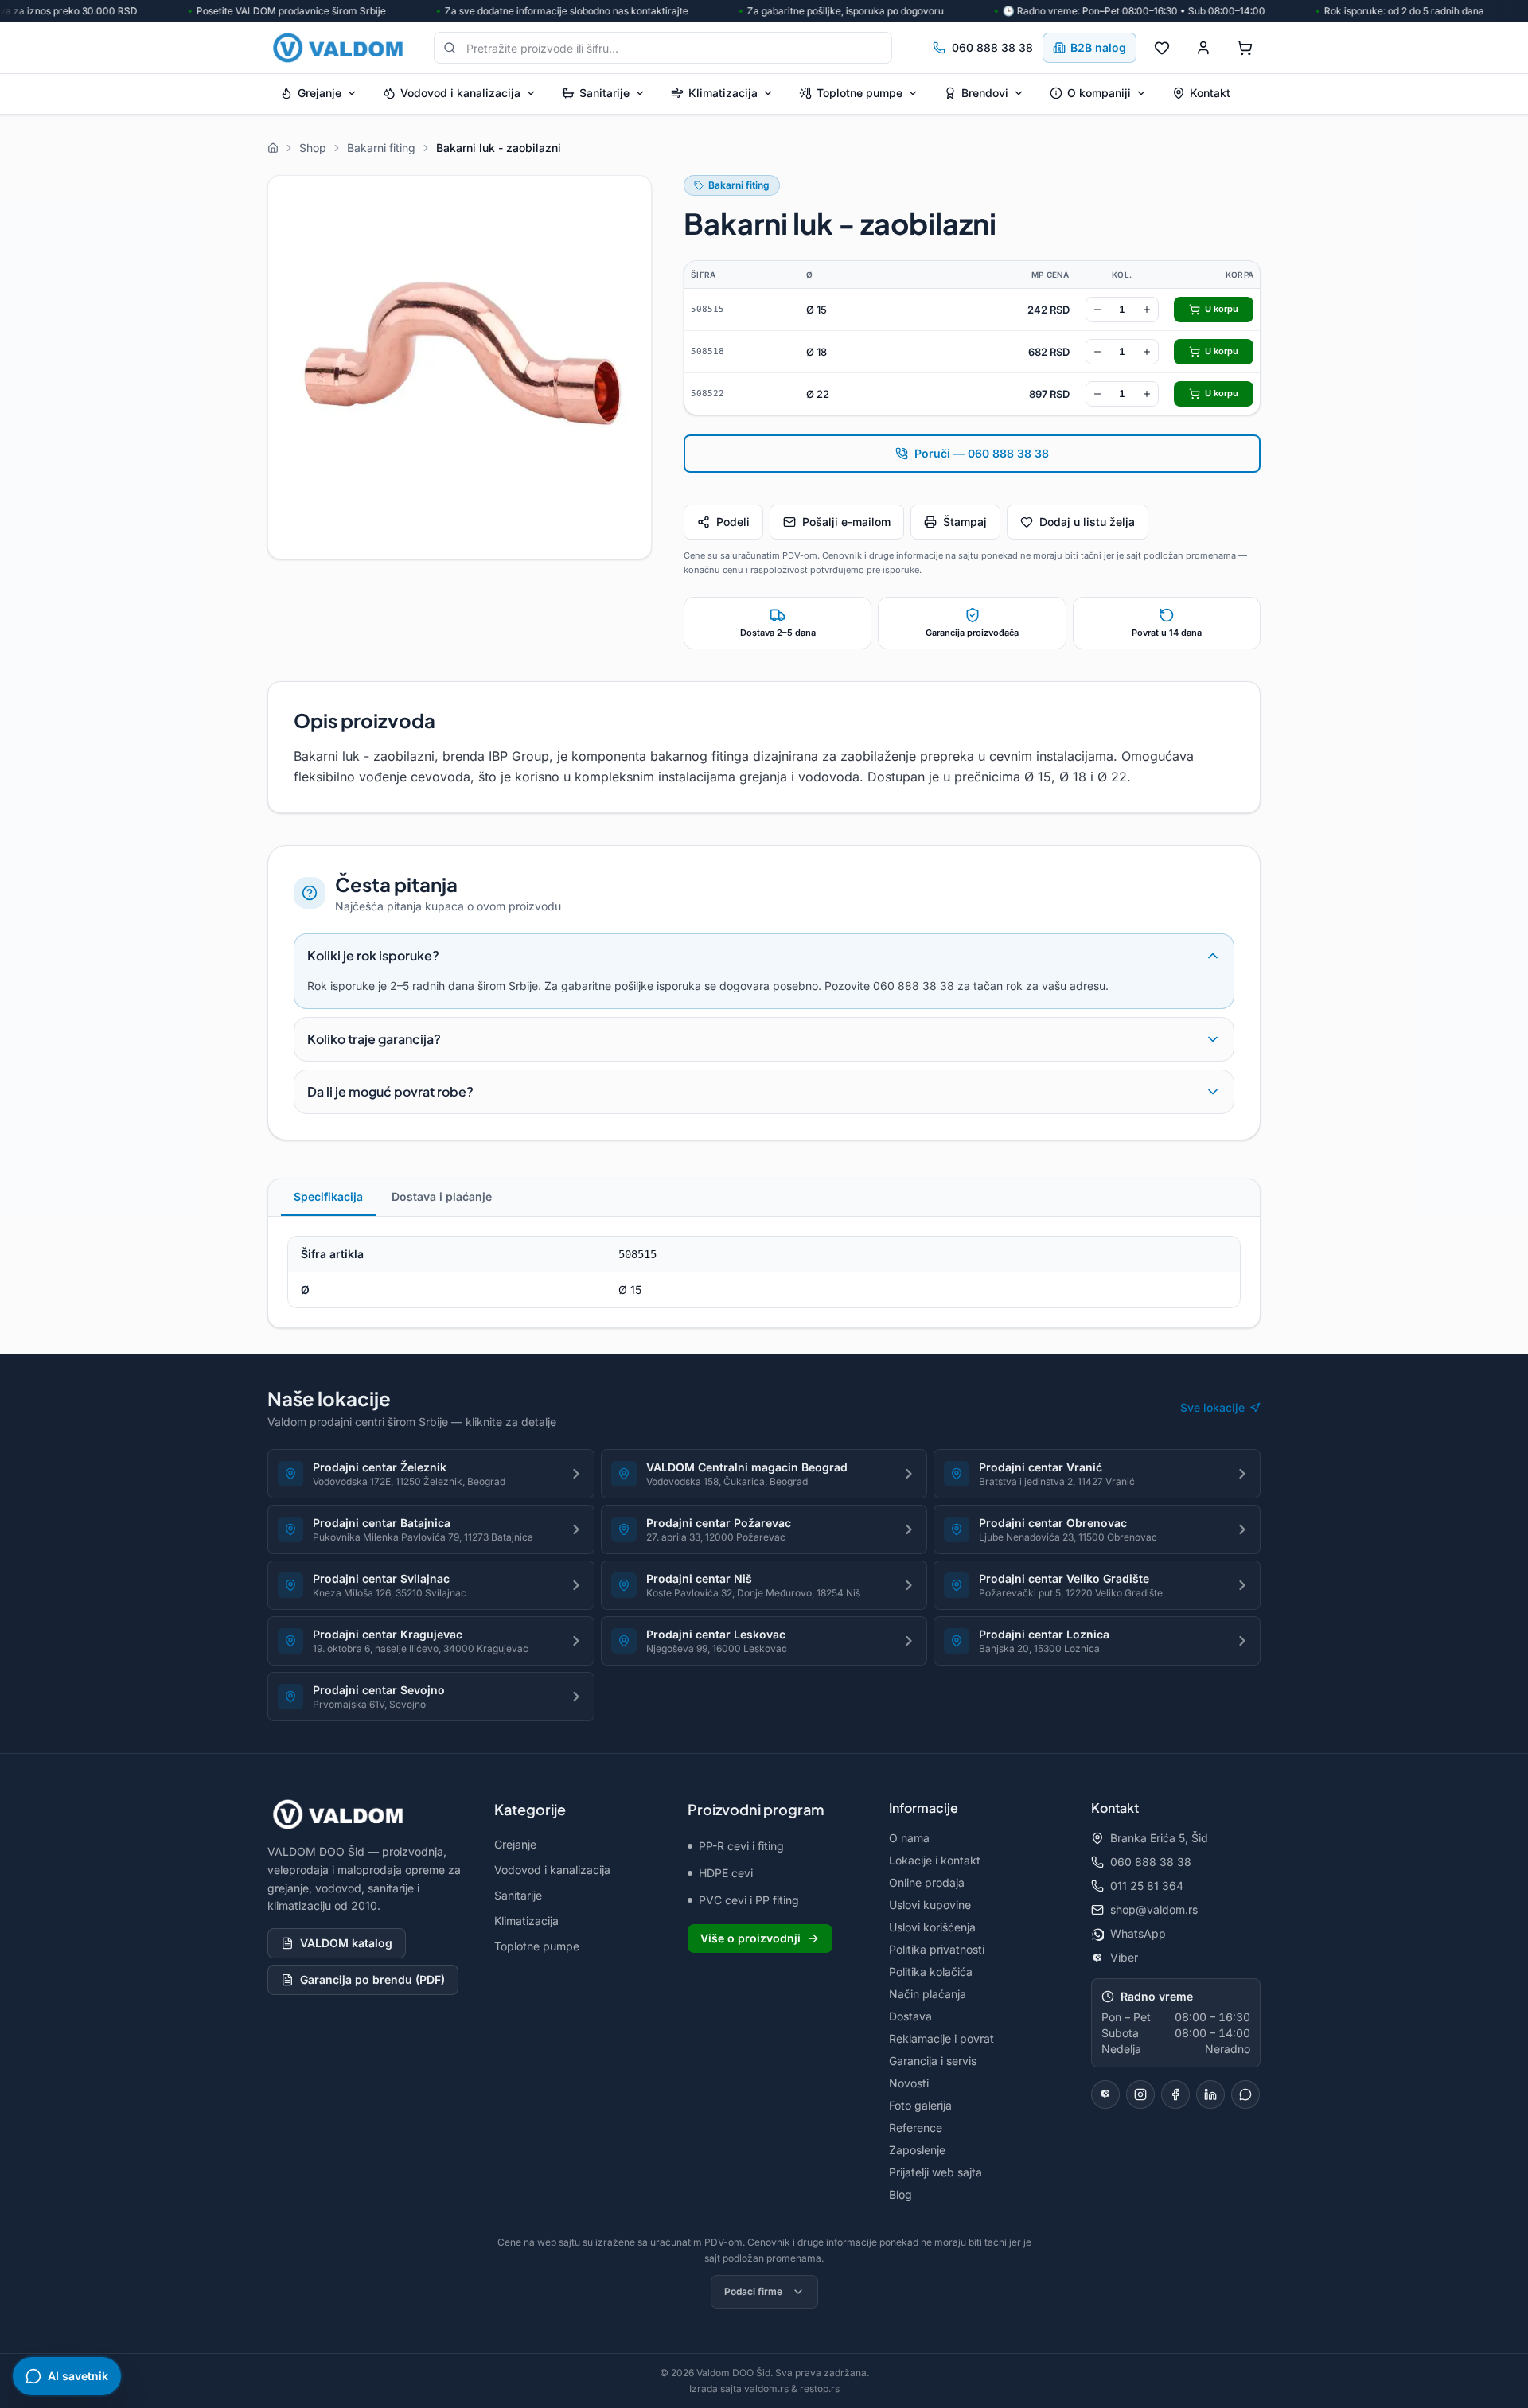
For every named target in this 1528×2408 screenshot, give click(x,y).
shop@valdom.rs (1154, 1909)
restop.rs (820, 2389)
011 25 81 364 (1147, 1886)
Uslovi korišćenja (932, 1927)
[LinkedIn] (1210, 2094)
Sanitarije (604, 93)
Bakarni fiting (739, 185)
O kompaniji (1099, 93)
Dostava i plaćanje (442, 1196)
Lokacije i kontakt (935, 1860)
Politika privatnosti (937, 1949)
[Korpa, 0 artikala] (1245, 48)
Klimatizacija (723, 93)
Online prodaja (927, 1882)
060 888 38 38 (992, 47)
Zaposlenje (917, 2150)
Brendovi (985, 93)
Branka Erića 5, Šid (1159, 1838)
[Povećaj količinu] (1147, 310)
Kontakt (1210, 93)
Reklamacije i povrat (941, 2038)
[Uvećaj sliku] (460, 367)
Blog (900, 2194)
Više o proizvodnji (750, 1938)
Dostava (910, 2016)
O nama (909, 1838)
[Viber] (1105, 2094)
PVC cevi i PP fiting (749, 1900)
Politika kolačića (931, 1972)
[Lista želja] (1162, 48)
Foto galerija (920, 2105)
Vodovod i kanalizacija (460, 93)
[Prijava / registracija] (1203, 48)
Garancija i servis (933, 2061)
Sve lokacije (1212, 1407)
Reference (916, 2127)
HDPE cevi (726, 1873)
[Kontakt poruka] (1245, 2094)
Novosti (909, 2083)
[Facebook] (1175, 2094)
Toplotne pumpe (859, 93)
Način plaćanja (928, 1994)
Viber (1124, 1957)
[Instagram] (1140, 2094)
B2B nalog (1098, 47)
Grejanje (320, 93)
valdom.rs (766, 2389)
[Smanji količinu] (1097, 310)
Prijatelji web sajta (936, 2172)
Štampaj (965, 522)
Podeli (733, 522)
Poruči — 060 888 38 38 (982, 453)
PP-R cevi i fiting (741, 1846)
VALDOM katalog (346, 1943)
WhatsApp (1138, 1933)
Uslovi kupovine (930, 1905)
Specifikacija (328, 1196)
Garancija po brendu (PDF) (372, 1979)
